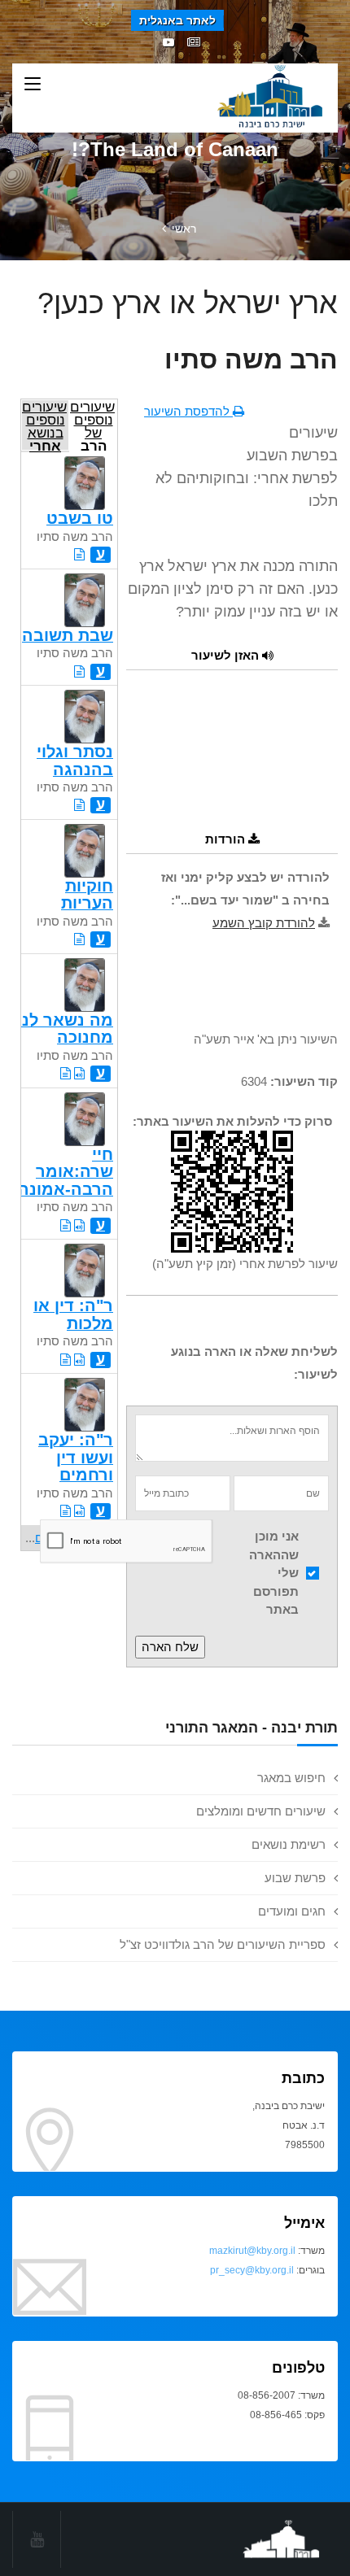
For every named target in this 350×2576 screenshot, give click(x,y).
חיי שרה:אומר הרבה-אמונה (66, 1172)
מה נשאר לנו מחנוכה (65, 1029)
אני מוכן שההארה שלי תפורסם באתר (274, 1573)
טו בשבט (80, 518)
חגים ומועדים (292, 1911)
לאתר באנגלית (177, 20)
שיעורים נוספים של (92, 425)
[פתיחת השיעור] (79, 554)
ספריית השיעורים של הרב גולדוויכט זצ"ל (223, 1944)
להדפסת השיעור (188, 411)
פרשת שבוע (295, 1878)
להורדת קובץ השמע (264, 923)
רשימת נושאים (289, 1844)
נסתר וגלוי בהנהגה (75, 760)
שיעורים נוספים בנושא (44, 425)
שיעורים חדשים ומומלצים (261, 1811)
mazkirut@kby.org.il (252, 2251)
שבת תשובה (68, 635)
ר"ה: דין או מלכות (73, 1314)
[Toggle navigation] (33, 85)
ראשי (184, 229)
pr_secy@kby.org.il (252, 2270)
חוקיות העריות (87, 894)
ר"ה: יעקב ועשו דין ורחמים (76, 1457)
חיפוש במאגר (291, 1778)
